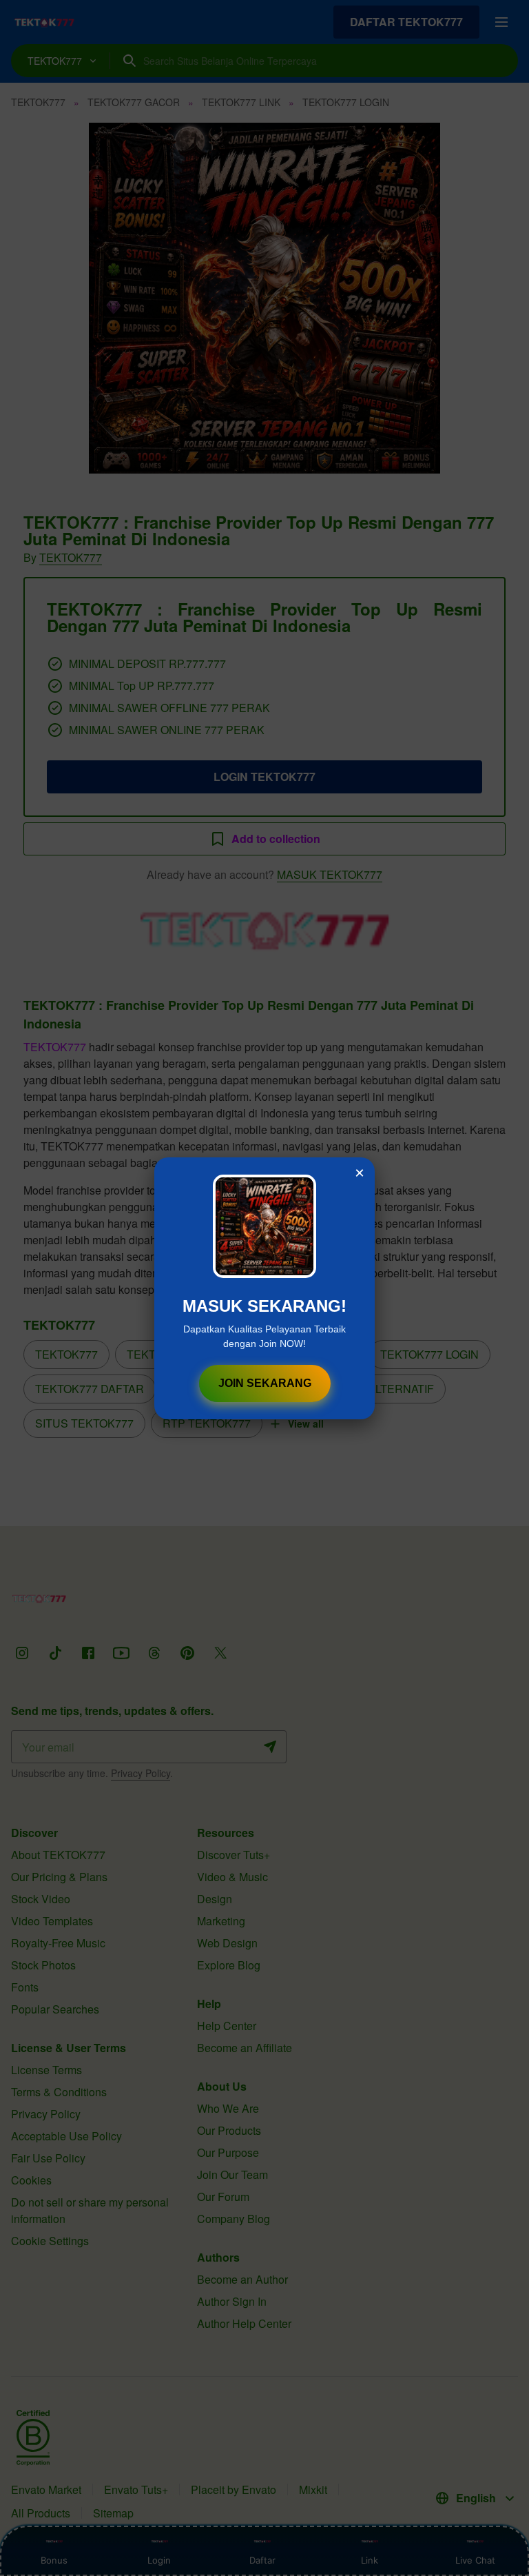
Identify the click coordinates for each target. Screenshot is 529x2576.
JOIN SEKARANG (265, 1383)
